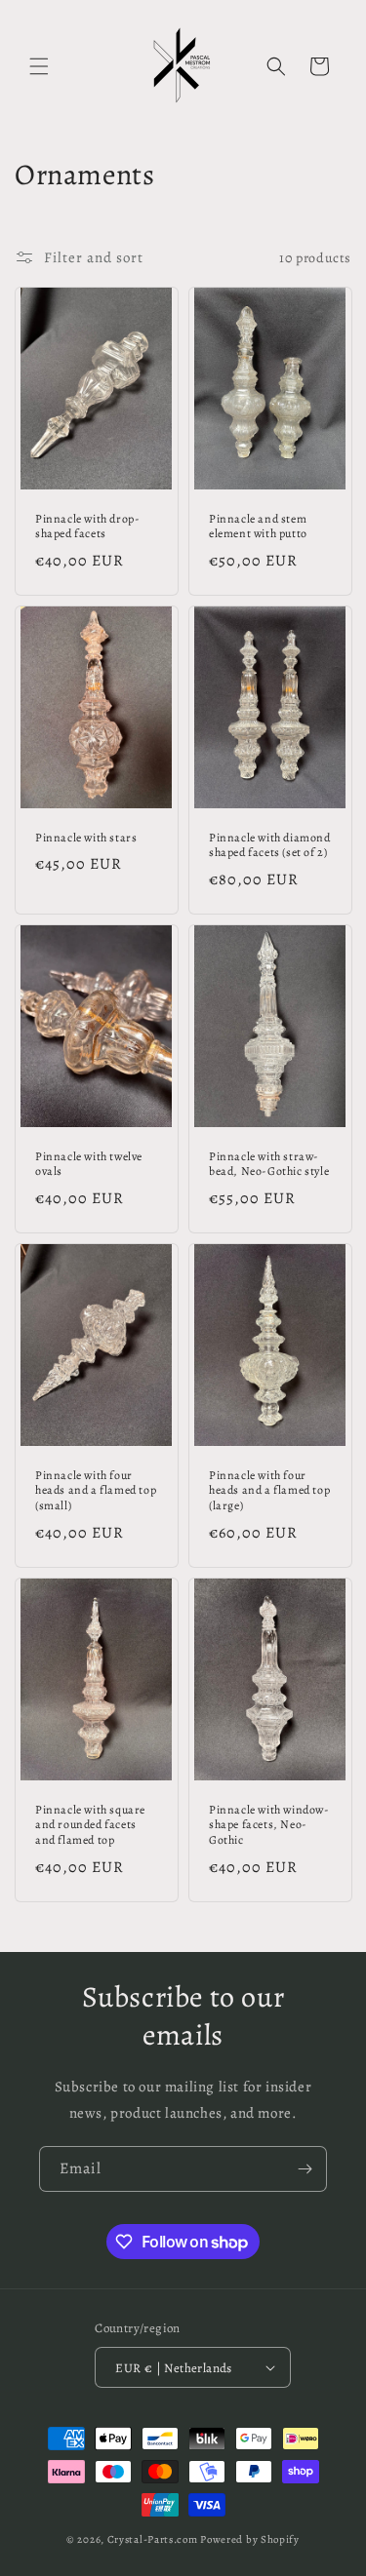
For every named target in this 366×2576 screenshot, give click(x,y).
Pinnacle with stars (86, 838)
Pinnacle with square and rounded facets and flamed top (90, 1825)
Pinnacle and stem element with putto (258, 527)
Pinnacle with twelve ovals (89, 1165)
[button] (39, 66)
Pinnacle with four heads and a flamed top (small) (96, 1491)
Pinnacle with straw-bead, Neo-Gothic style (269, 1165)
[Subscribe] (305, 2169)
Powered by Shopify (250, 2539)
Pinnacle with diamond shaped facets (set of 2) (270, 846)
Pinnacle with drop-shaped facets (87, 527)
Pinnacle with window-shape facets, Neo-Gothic (269, 1825)
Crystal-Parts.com (153, 2539)
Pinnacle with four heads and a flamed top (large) (269, 1491)
